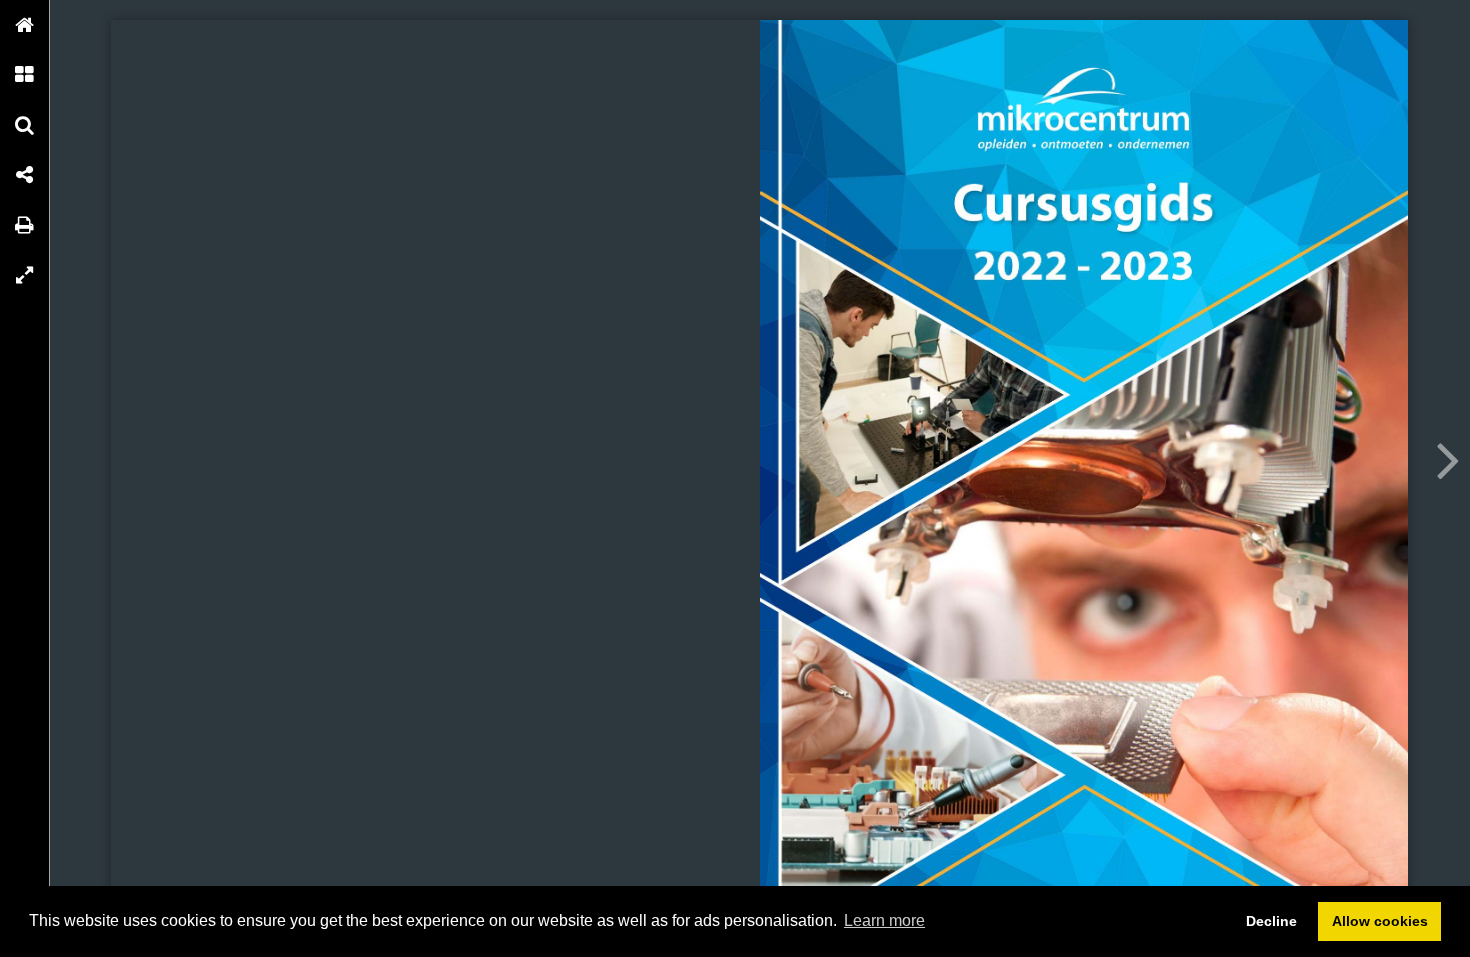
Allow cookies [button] (1380, 921)
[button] (25, 25)
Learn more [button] (884, 920)
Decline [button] (1271, 921)
